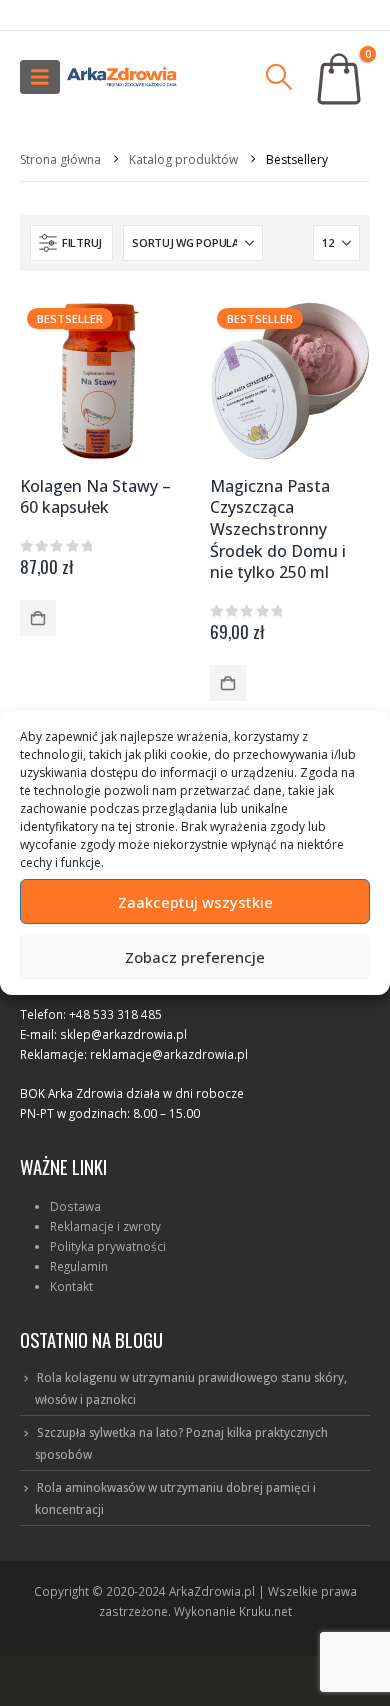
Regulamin (79, 1266)
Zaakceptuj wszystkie (195, 902)
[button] (40, 77)
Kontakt (71, 1286)
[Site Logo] (122, 77)
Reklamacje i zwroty (105, 1226)
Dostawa (75, 1206)
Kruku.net (265, 1611)
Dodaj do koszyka (38, 618)
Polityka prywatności (108, 1246)
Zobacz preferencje (195, 957)
